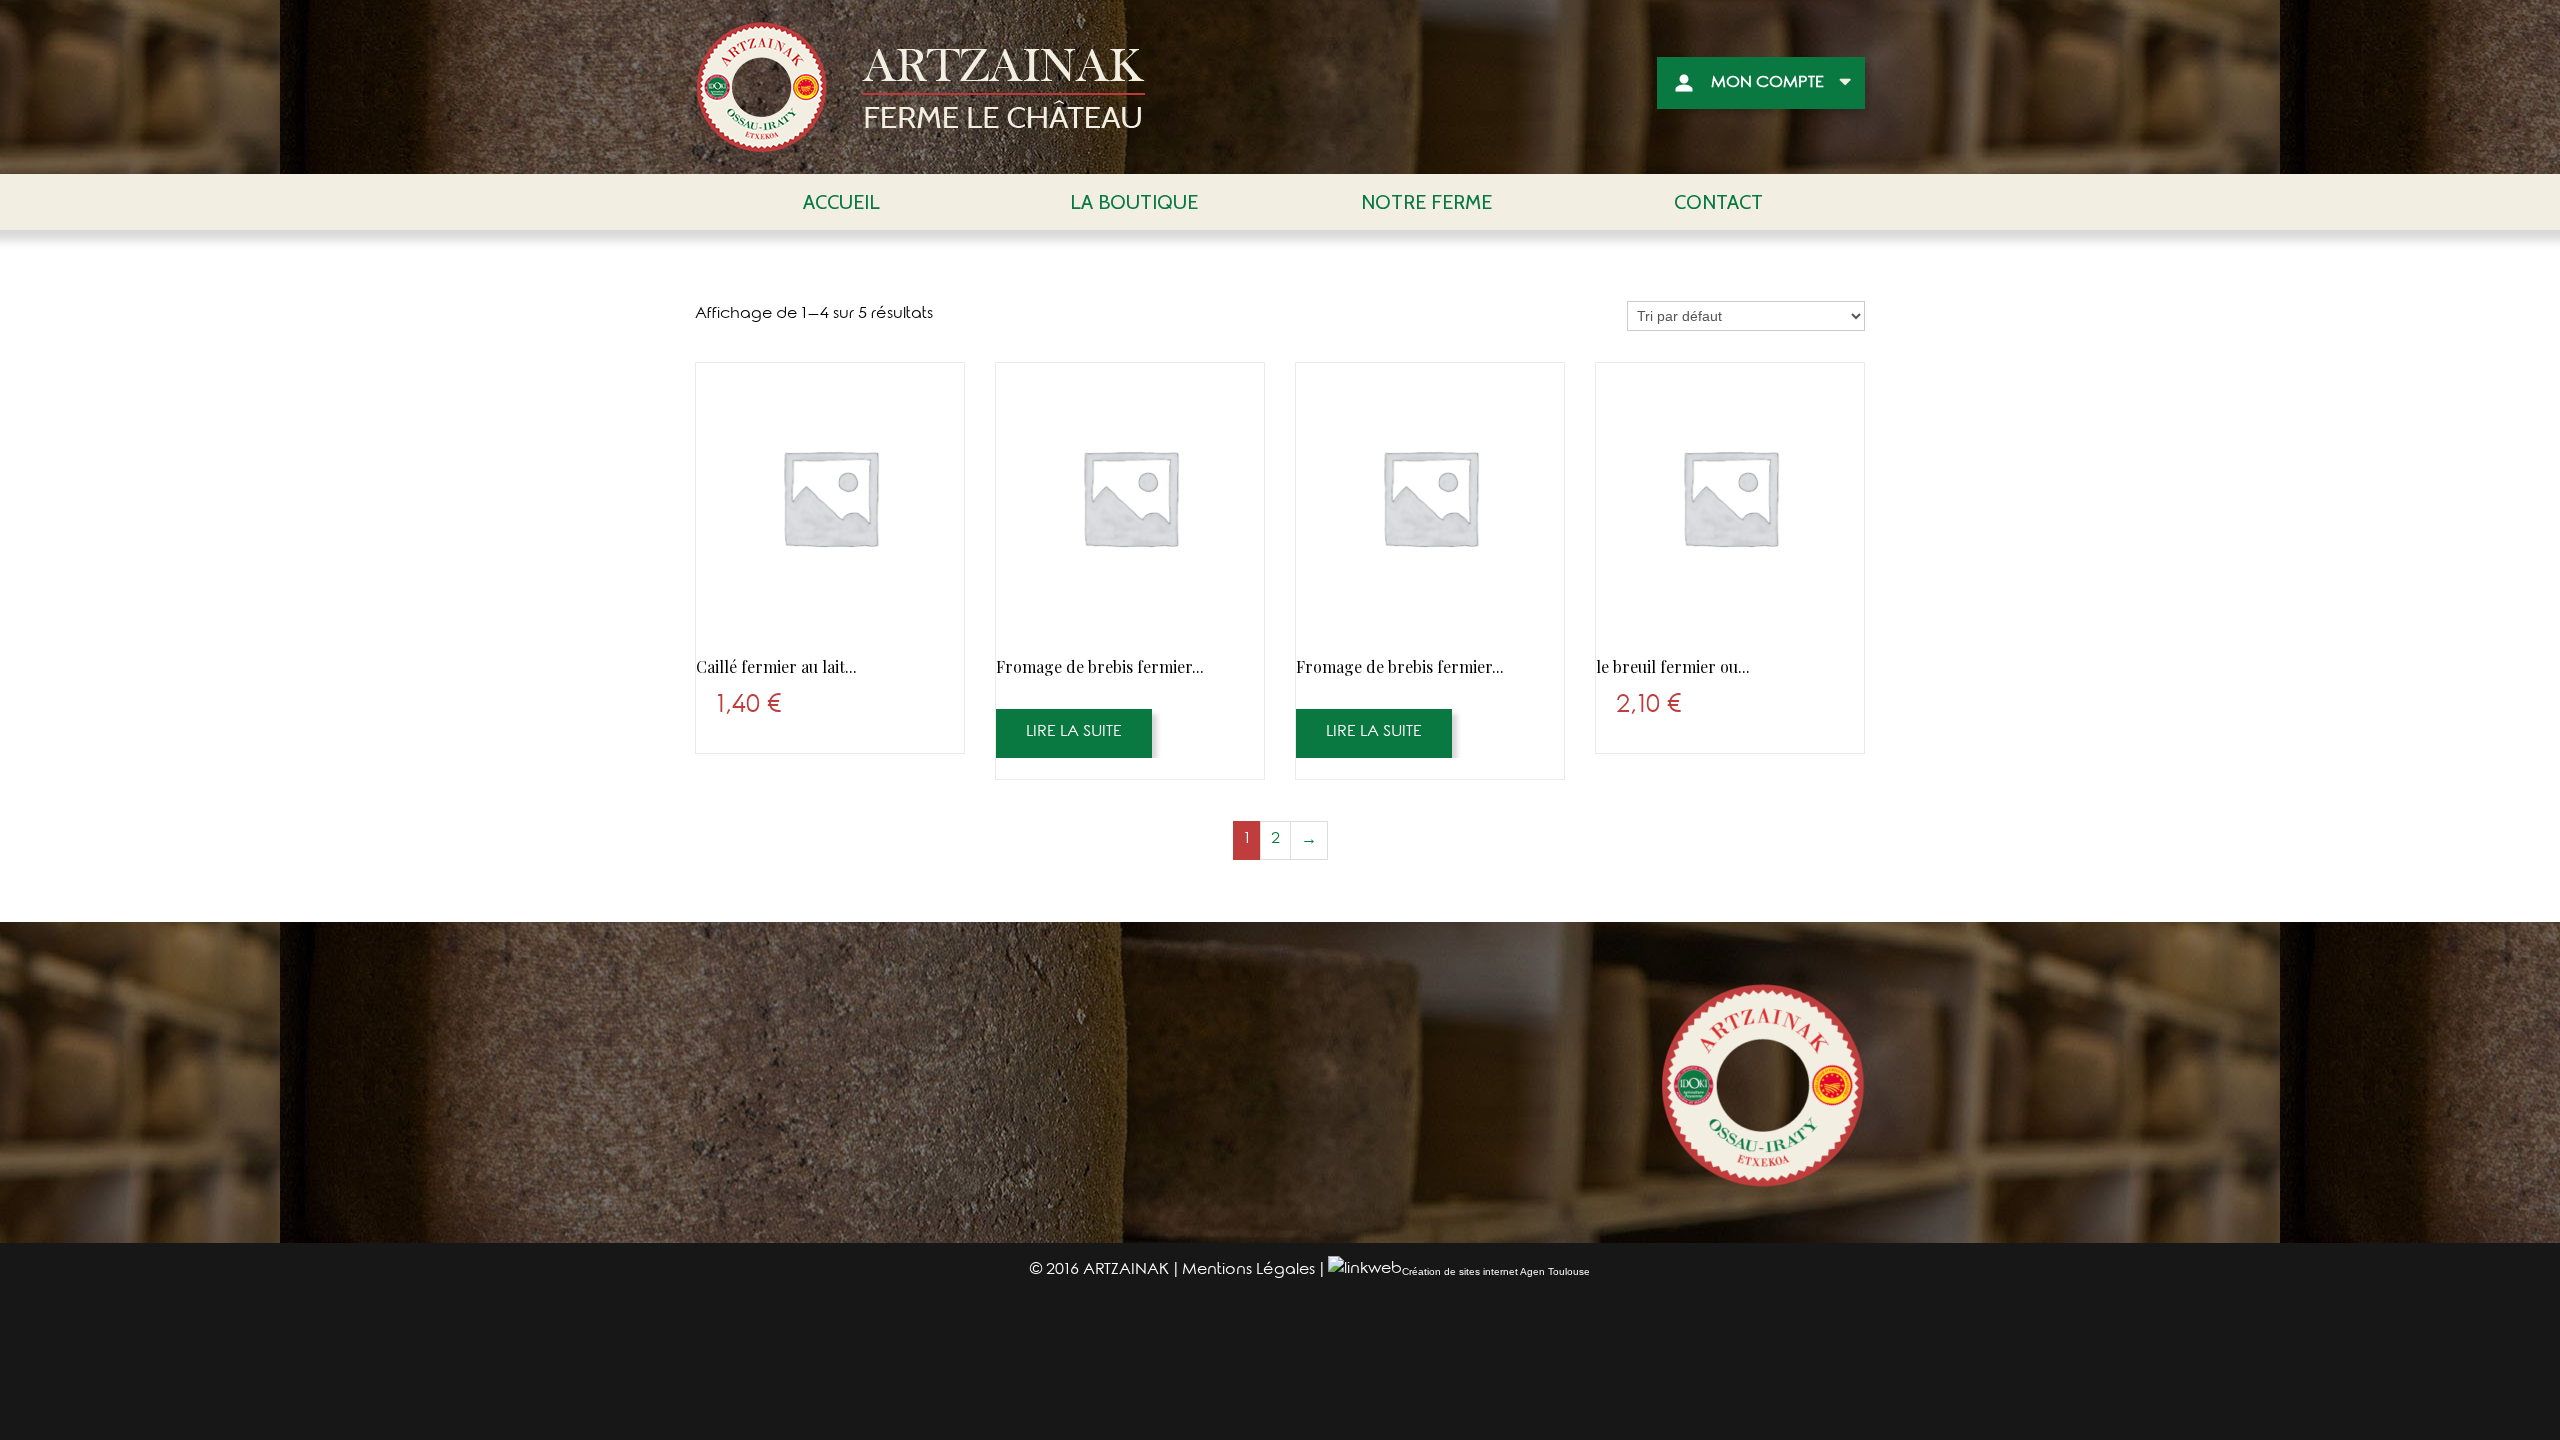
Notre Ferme (1426, 202)
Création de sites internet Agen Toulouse (1496, 1271)
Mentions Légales (1248, 1271)
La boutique (1134, 202)
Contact (1718, 202)
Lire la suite (1074, 733)
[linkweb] (1365, 1271)
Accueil (841, 202)
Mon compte (1767, 84)
